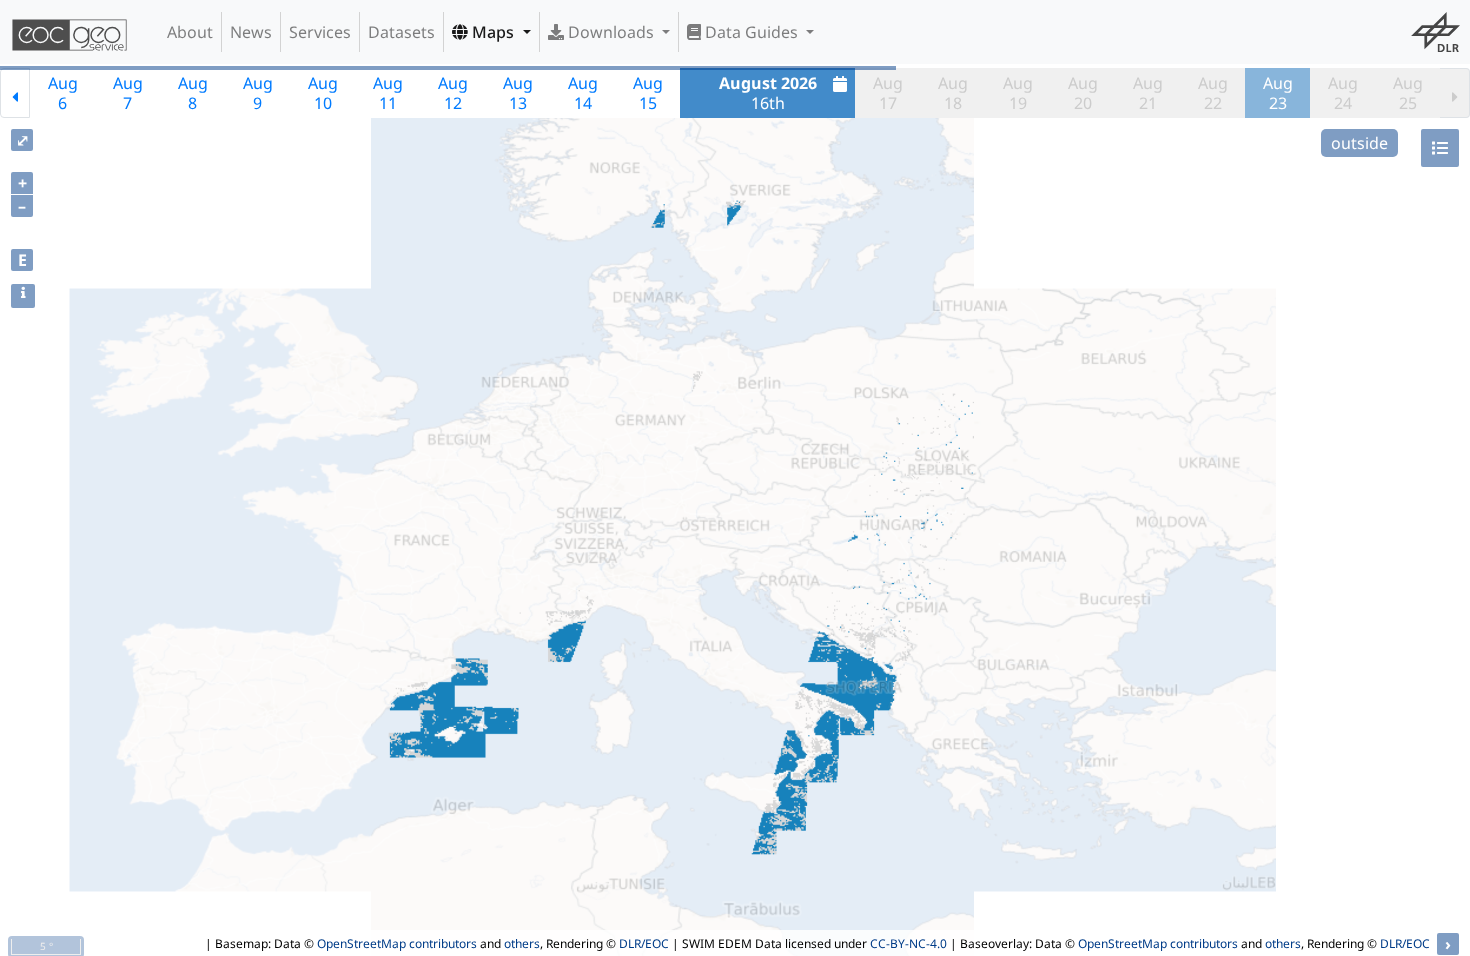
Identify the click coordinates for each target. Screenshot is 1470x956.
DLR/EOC (644, 943)
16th (768, 93)
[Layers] (1440, 148)
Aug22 (1213, 93)
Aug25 (1408, 93)
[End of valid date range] (1455, 93)
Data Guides (751, 32)
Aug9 (258, 93)
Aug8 (193, 93)
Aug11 (388, 93)
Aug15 (648, 93)
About (190, 32)
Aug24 (1343, 93)
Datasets (401, 32)
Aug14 (583, 93)
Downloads (611, 32)
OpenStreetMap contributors (397, 943)
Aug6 (63, 93)
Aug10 (323, 93)
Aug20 (1083, 93)
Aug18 (953, 93)
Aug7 (128, 93)
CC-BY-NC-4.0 (908, 943)
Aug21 (1148, 93)
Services (320, 32)
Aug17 (888, 93)
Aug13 (518, 93)
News (251, 32)
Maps (493, 32)
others (522, 943)
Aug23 (1278, 93)
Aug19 (1018, 93)
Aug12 (453, 93)
